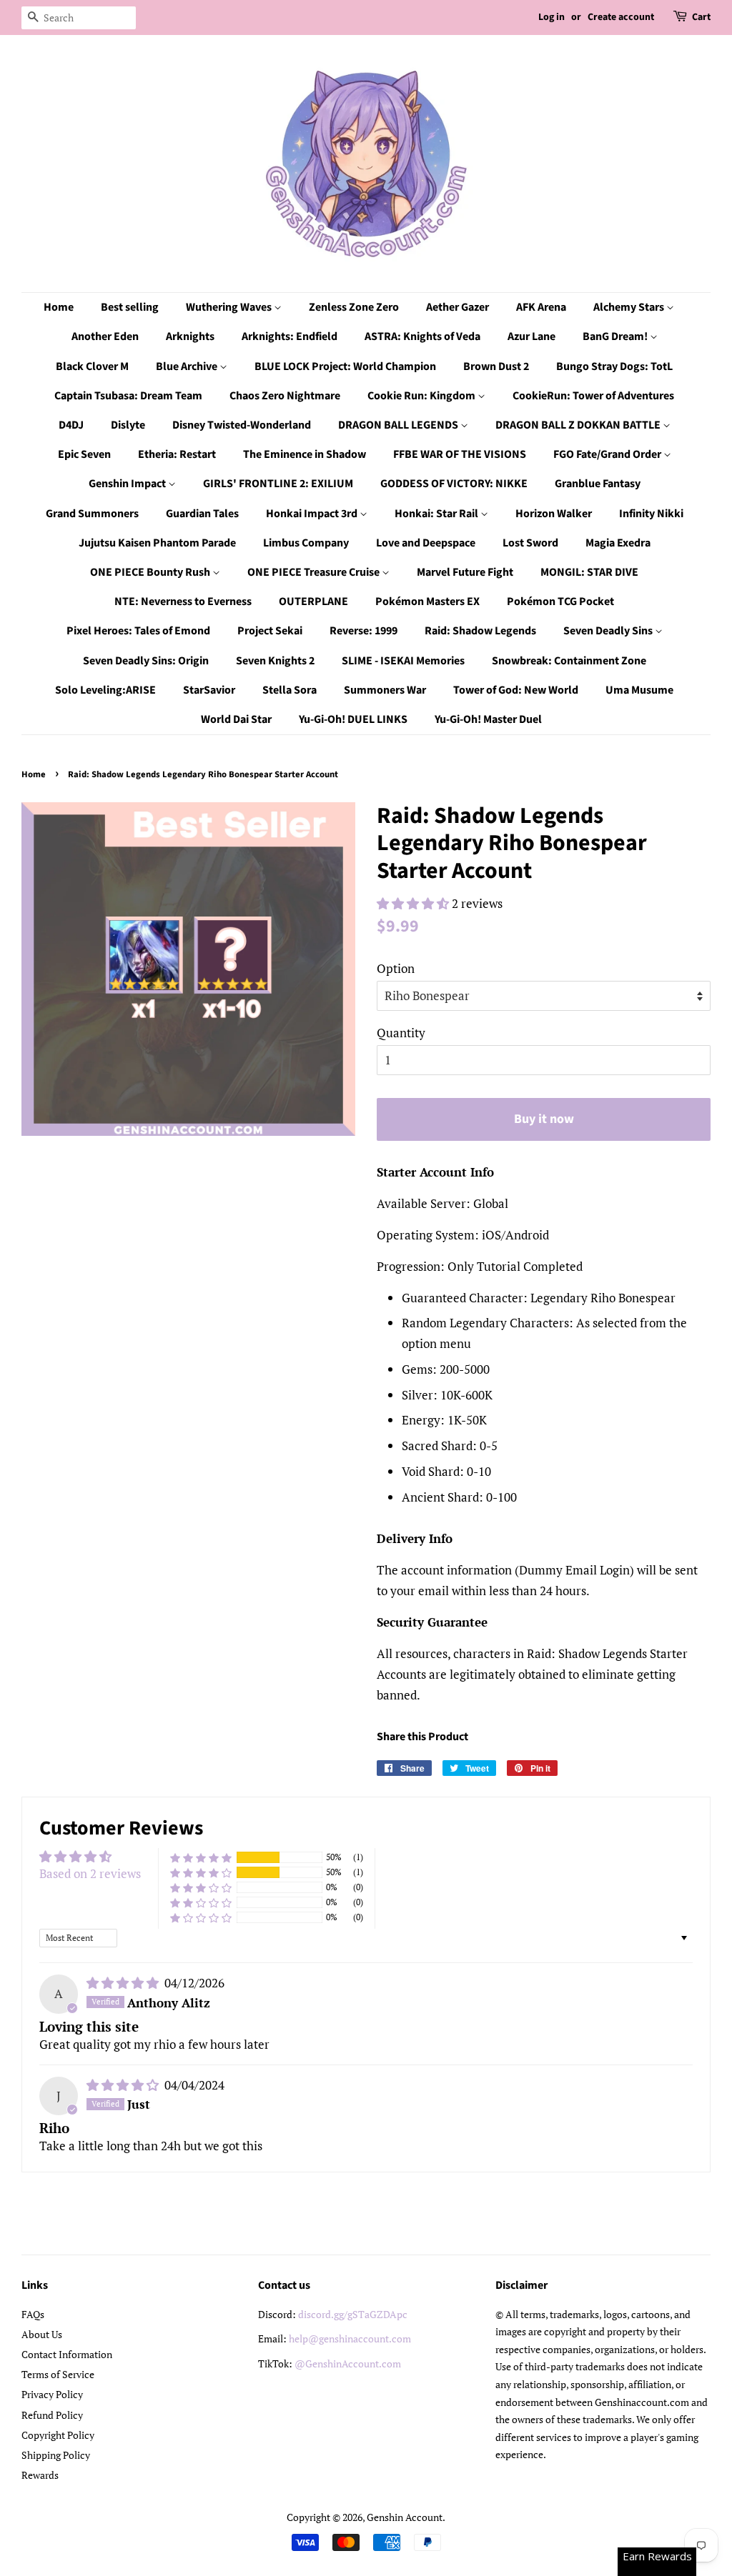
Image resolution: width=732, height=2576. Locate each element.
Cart (701, 17)
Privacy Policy (52, 2394)
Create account (621, 17)
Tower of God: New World (516, 690)
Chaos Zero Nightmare (285, 396)
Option (396, 968)
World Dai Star (236, 719)
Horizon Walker (554, 514)
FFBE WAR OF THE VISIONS (460, 454)
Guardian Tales (202, 514)
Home (59, 307)
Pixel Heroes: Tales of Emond (138, 631)
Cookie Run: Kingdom (422, 396)
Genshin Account (405, 2517)
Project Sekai (270, 631)
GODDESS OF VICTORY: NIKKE (454, 484)
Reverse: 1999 (363, 631)
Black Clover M (92, 366)
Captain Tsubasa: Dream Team (128, 396)
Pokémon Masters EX (427, 601)
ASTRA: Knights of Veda (422, 336)
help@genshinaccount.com (350, 2338)
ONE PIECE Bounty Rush (151, 572)
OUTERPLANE (313, 601)
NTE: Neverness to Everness (183, 601)
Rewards (40, 2475)
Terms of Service (58, 2374)
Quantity (401, 1033)
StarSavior (209, 690)
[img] (124, 1983)
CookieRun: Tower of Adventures (593, 396)
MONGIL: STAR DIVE (589, 572)
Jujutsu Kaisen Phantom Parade (157, 543)
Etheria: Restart (177, 454)
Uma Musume (639, 690)
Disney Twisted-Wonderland (242, 425)
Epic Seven (84, 454)
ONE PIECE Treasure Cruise (315, 572)
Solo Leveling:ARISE (105, 690)
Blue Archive (188, 366)
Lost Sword (530, 543)
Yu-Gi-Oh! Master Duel (488, 719)
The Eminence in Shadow (305, 454)
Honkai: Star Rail (437, 514)
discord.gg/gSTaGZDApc (353, 2314)
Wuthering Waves (230, 307)
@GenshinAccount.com (348, 2363)
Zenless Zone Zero (354, 307)
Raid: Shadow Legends (480, 631)
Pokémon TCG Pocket (560, 601)
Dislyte (128, 425)
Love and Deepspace (426, 543)
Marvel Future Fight (465, 572)
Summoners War (385, 690)
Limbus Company (306, 543)
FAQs (33, 2314)
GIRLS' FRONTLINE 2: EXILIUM (278, 484)
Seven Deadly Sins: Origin (146, 661)
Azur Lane (531, 336)
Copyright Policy (58, 2435)
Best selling (130, 307)
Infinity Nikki (651, 514)
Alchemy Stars (630, 307)
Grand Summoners (92, 514)
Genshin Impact (128, 484)
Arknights (190, 336)
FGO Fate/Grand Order (608, 454)
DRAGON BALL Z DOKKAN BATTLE (579, 425)
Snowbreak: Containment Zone (569, 661)
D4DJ (71, 425)
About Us (42, 2334)
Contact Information (67, 2354)
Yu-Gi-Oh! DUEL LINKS (353, 719)
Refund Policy (52, 2415)
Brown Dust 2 (496, 366)
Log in (552, 17)
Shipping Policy (56, 2455)
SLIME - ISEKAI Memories (403, 661)
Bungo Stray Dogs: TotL (614, 366)
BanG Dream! (616, 336)
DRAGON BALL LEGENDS (399, 425)
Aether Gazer (457, 307)
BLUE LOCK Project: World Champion (345, 366)
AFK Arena (541, 307)
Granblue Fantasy (598, 484)
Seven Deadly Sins (609, 631)
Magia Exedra (618, 543)
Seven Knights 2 (275, 661)
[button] (414, 903)
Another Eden (105, 336)
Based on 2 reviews (90, 1873)
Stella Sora (290, 690)
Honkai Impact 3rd (313, 514)
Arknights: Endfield (290, 336)
